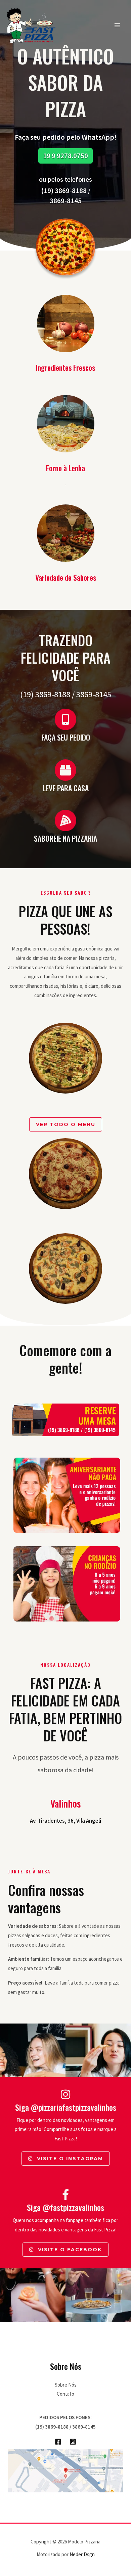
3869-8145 (66, 201)
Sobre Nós (66, 2385)
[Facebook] (58, 2442)
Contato (65, 2394)
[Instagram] (73, 2442)
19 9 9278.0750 (65, 156)
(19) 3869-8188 (64, 191)
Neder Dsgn (82, 2554)
